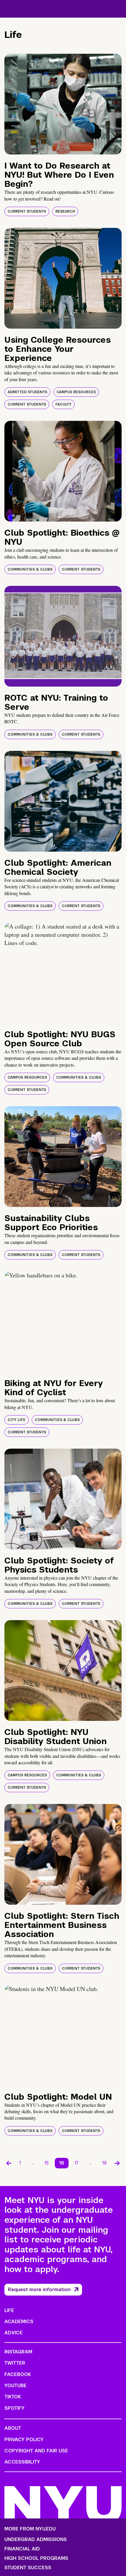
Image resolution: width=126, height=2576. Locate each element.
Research (65, 211)
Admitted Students (27, 392)
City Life (17, 1420)
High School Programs (36, 2558)
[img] (63, 104)
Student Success (28, 2568)
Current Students (27, 211)
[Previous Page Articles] (9, 2163)
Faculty (63, 404)
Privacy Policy (24, 2440)
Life (9, 2310)
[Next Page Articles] (117, 2163)
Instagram (18, 2352)
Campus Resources (76, 392)
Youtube (16, 2386)
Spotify (15, 2408)
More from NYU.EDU (30, 2529)
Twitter (15, 2363)
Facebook (18, 2374)
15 (47, 2163)
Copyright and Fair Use (36, 2451)
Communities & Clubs (30, 569)
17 (77, 2163)
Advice (13, 2333)
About (13, 2428)
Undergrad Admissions (36, 2540)
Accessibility (22, 2462)
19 (104, 2163)
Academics (19, 2322)
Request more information (39, 2290)
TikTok (13, 2397)
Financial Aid (22, 2549)
